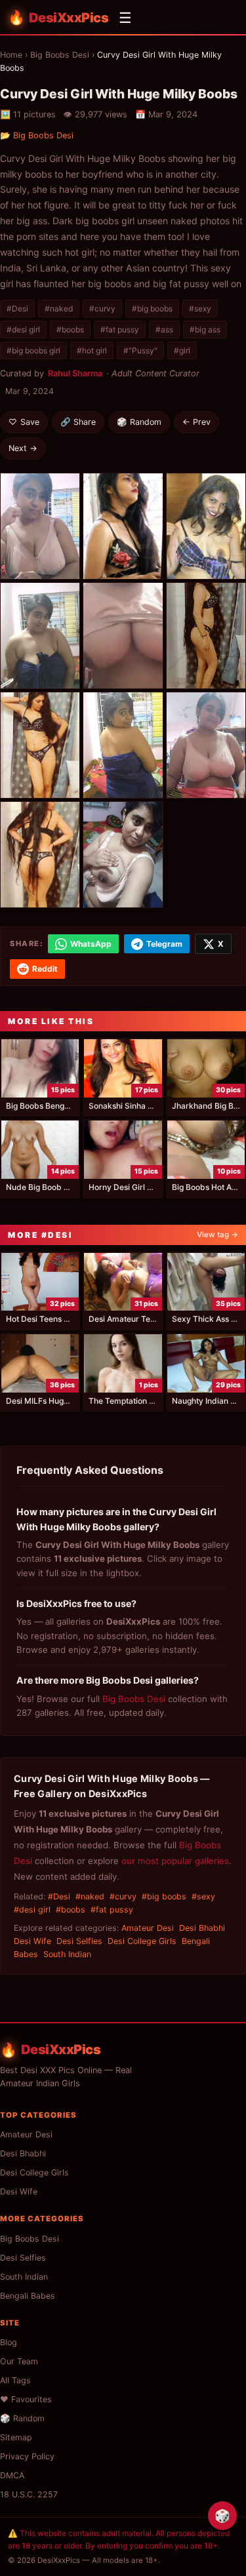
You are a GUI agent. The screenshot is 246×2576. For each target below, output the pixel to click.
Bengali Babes (28, 2296)
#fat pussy (120, 329)
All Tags (15, 2380)
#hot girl (92, 350)
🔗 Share (78, 422)
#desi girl (23, 329)
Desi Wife (32, 1941)
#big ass (205, 329)
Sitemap (16, 2437)
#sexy (200, 308)
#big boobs (152, 308)
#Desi (17, 308)
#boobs (70, 329)
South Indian (67, 1954)
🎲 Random (139, 422)
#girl (182, 350)
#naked (59, 308)
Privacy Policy (27, 2456)
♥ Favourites (26, 2399)
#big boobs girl (33, 350)
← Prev (196, 422)
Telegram (164, 944)
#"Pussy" (140, 350)
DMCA (12, 2475)
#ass (164, 329)
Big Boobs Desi (60, 55)
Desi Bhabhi (202, 1928)
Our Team (19, 2361)
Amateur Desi (148, 1928)
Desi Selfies (79, 1941)
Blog (9, 2342)
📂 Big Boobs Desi (37, 135)
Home (11, 55)
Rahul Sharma (75, 373)
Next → (23, 448)
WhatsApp (91, 944)
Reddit (45, 969)
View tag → (217, 1235)
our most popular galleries (175, 1861)
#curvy (102, 308)
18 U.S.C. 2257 (29, 2494)
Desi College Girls (142, 1941)
